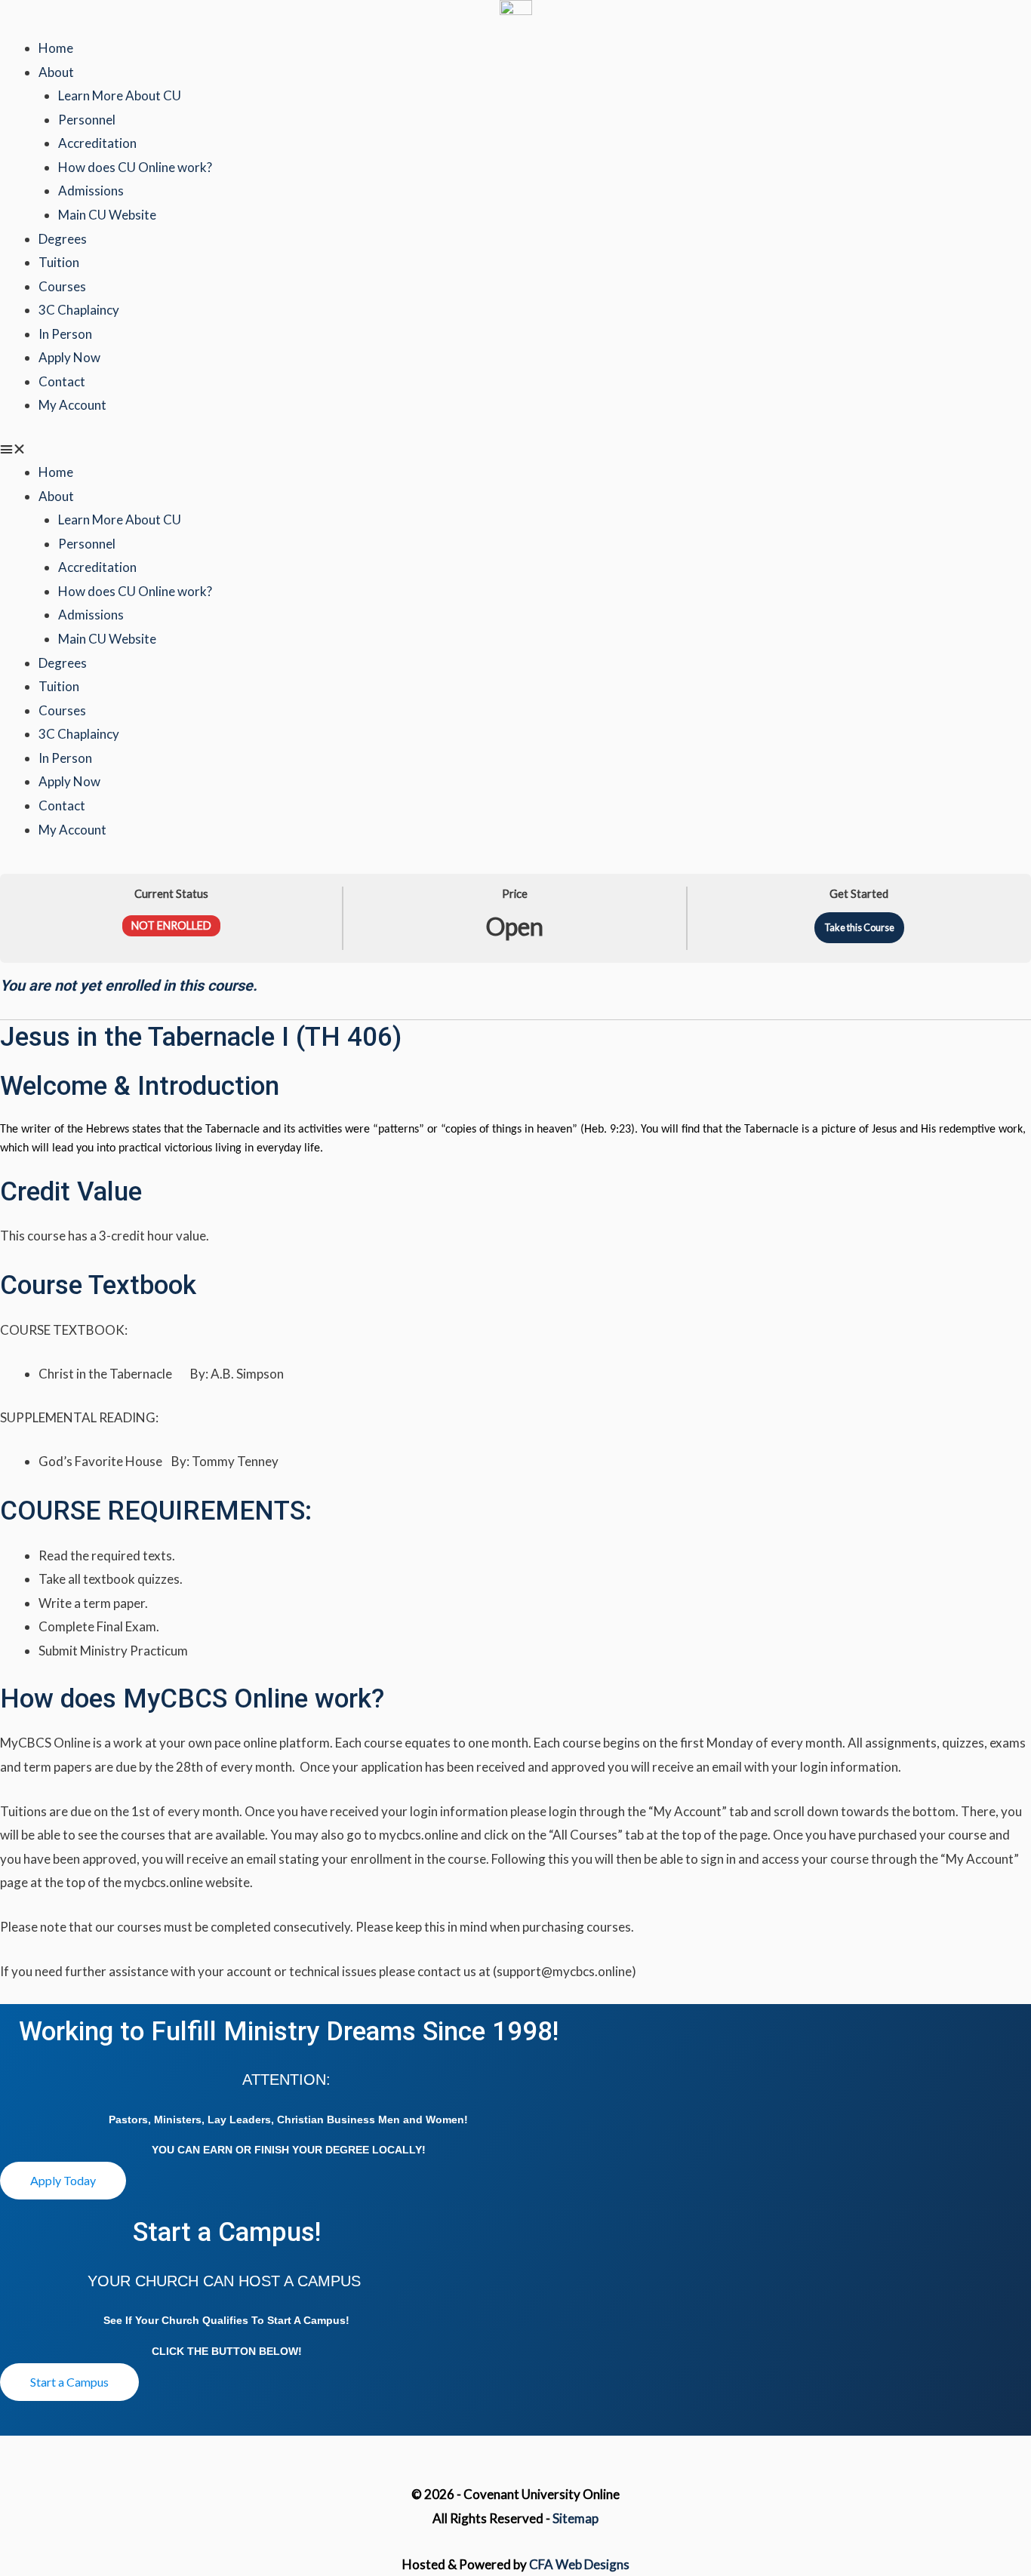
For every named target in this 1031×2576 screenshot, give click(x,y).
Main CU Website (107, 215)
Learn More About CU (120, 95)
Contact (62, 381)
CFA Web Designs (579, 2564)
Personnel (87, 120)
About (56, 72)
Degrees (63, 239)
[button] (515, 449)
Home (56, 48)
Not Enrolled (171, 925)
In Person (65, 334)
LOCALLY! (399, 2150)
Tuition (59, 262)
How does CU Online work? (135, 167)
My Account (72, 405)
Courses (62, 286)
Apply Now (69, 357)
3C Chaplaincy (79, 310)
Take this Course (859, 927)
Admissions (91, 191)
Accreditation (97, 143)
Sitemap (576, 2518)
